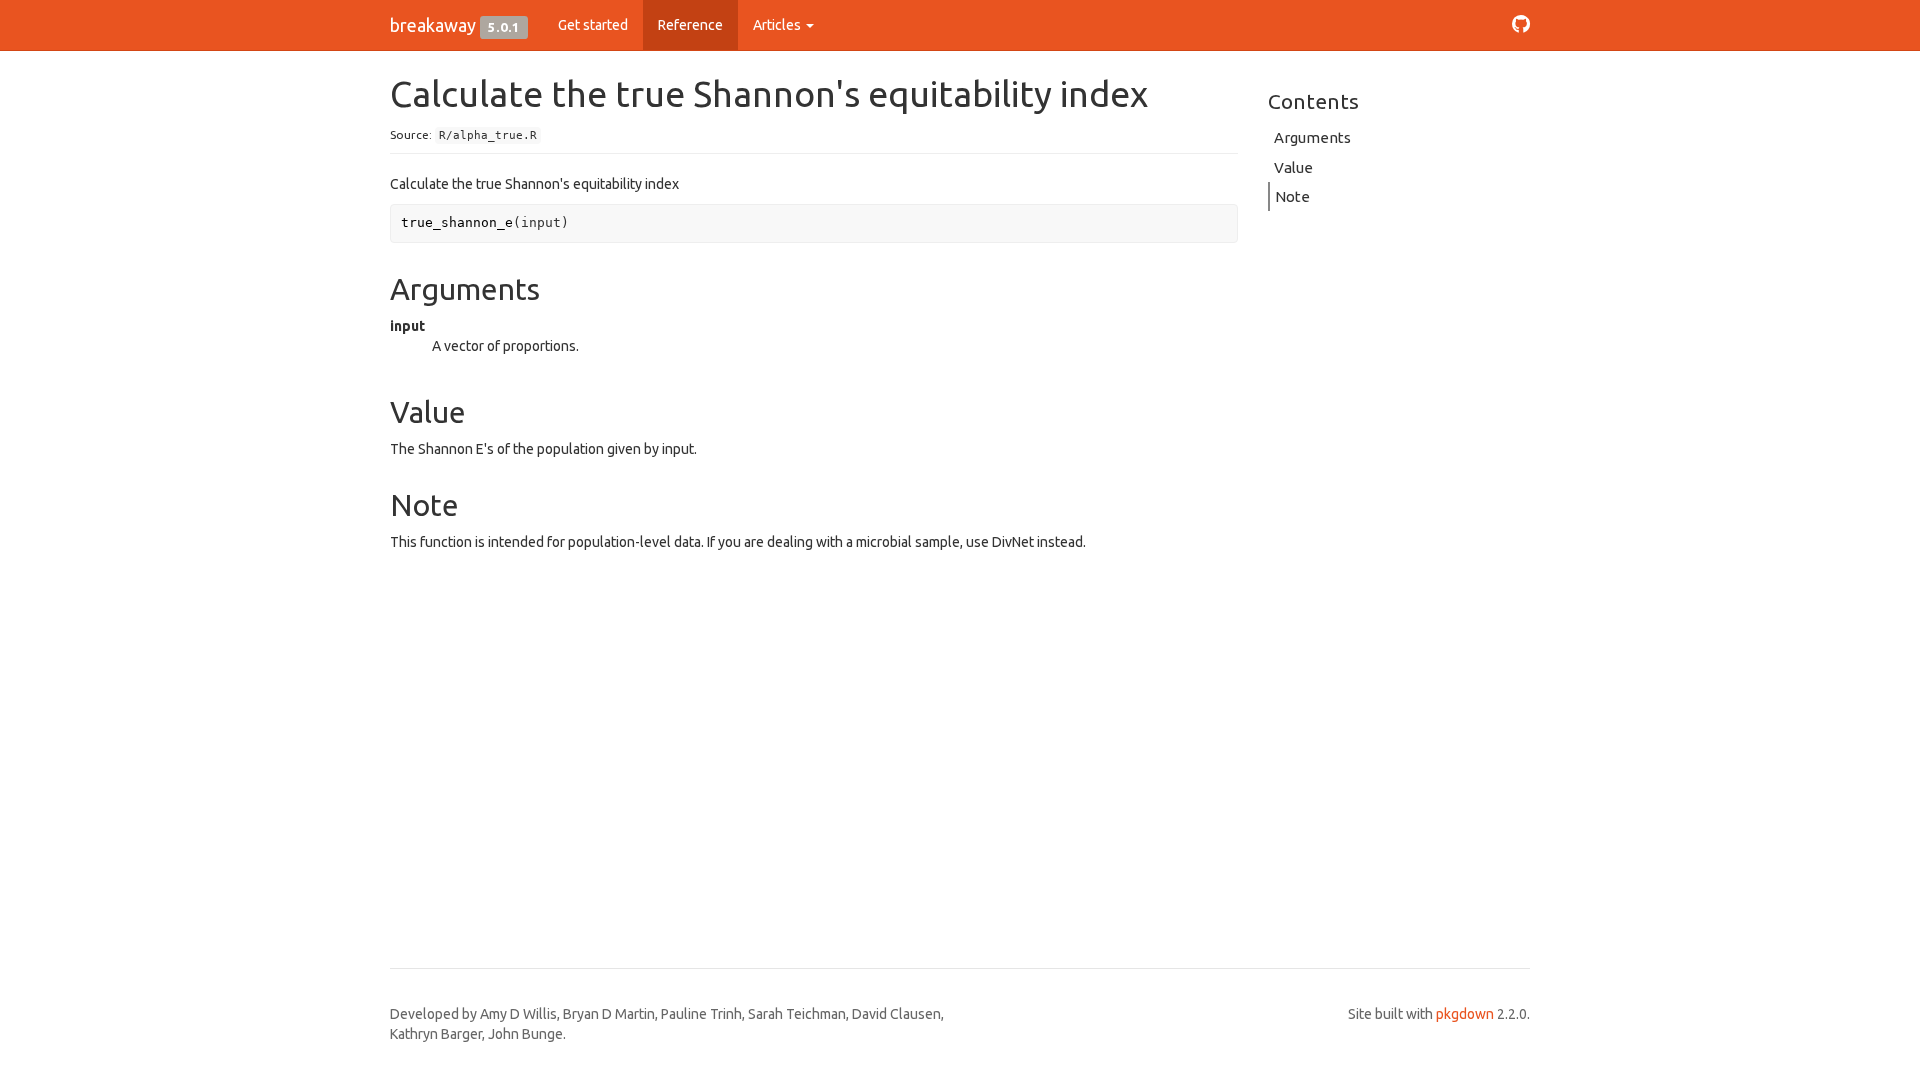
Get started (593, 25)
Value (1293, 167)
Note (1292, 196)
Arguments (1312, 137)
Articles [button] (778, 25)
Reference (690, 25)
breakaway (433, 25)
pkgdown (1465, 1014)
